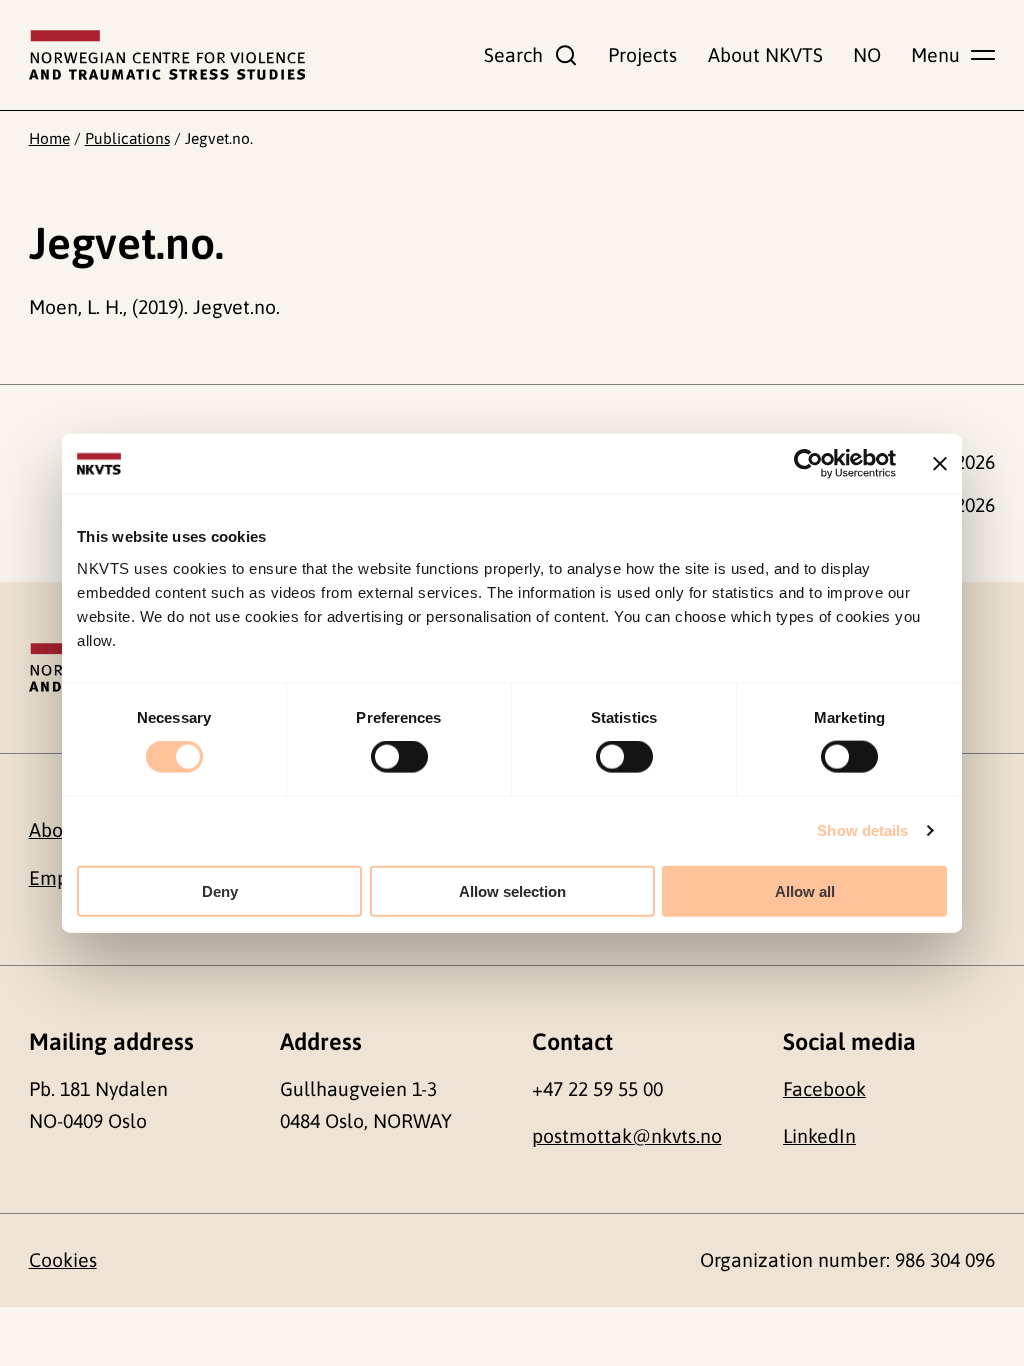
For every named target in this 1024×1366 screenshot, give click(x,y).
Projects (642, 55)
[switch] (399, 757)
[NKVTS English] (167, 55)
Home (49, 138)
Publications (127, 138)
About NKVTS (765, 55)
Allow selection (512, 890)
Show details (862, 830)
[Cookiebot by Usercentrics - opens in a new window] (808, 464)
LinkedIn (819, 1136)
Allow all (805, 890)
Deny (220, 890)
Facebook (824, 1089)
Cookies (63, 1260)
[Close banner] (940, 464)
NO (867, 55)
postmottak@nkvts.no (627, 1136)
